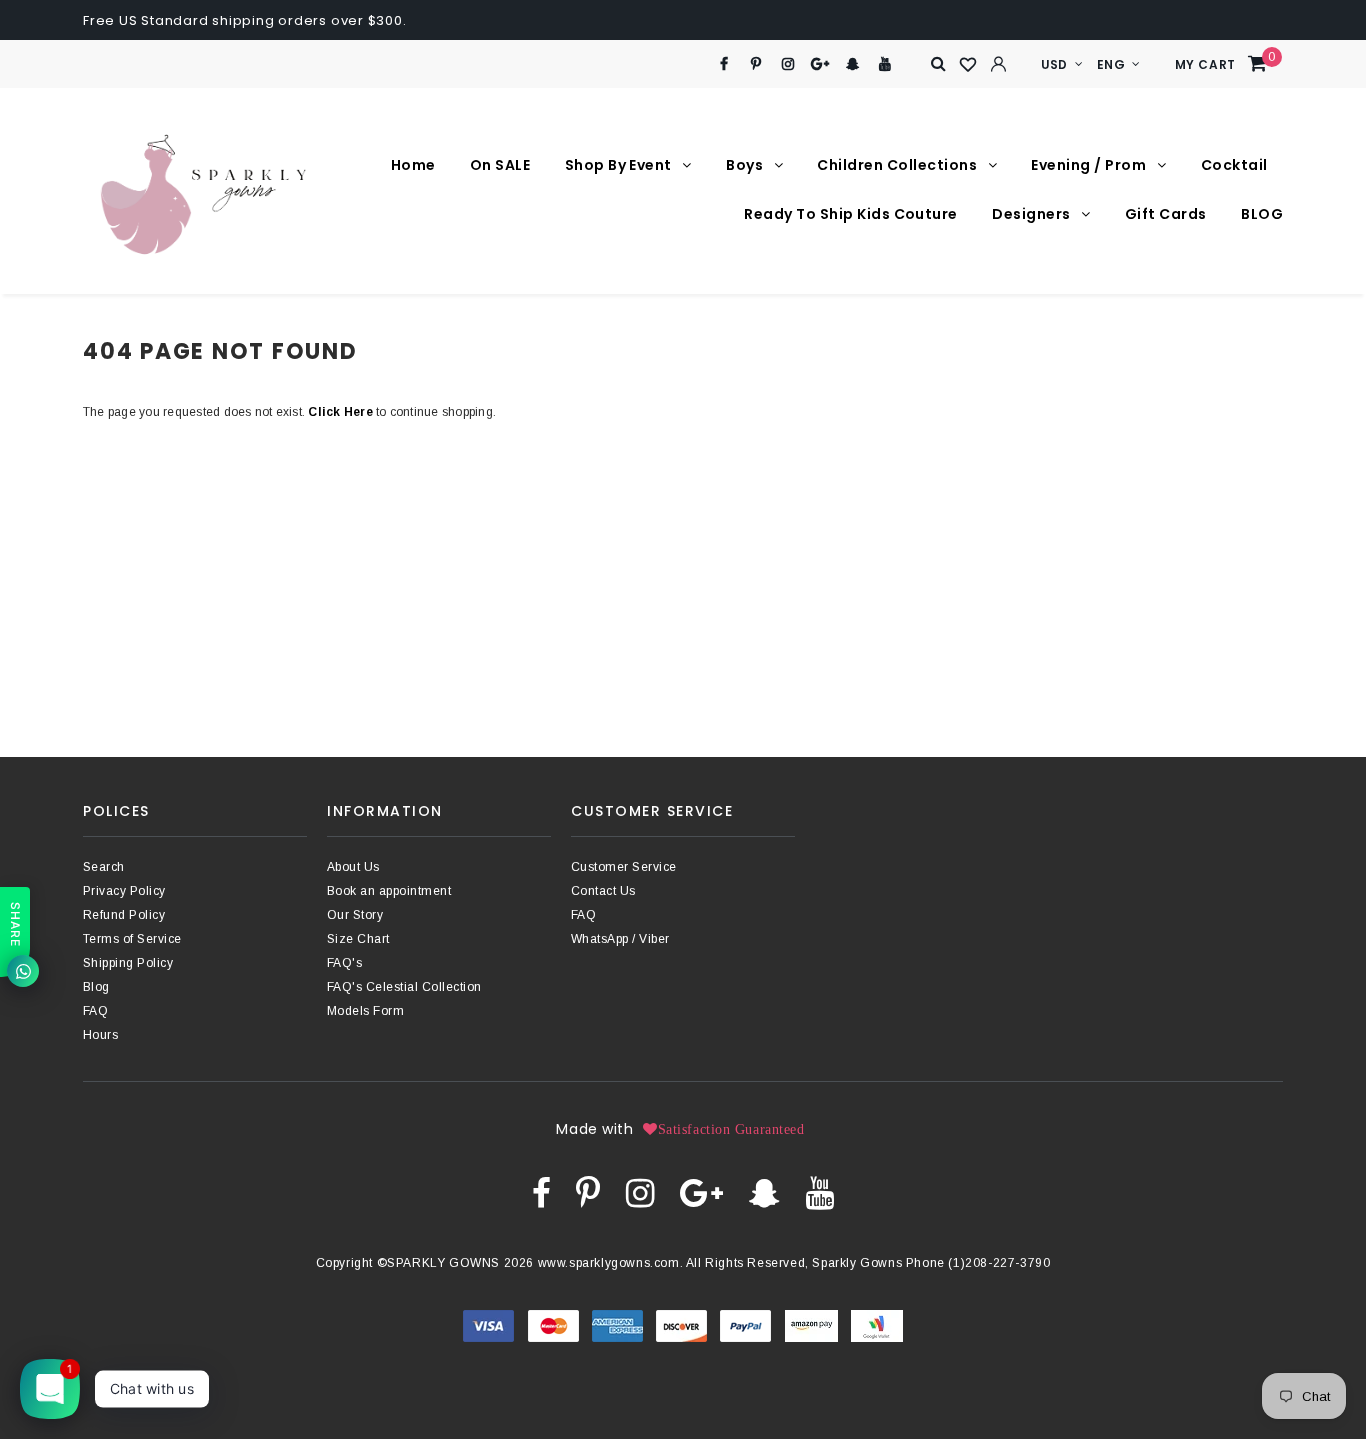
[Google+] (820, 64)
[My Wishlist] (969, 65)
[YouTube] (885, 64)
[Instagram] (788, 64)
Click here (342, 412)
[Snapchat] (852, 64)
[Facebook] (723, 64)
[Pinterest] (756, 64)
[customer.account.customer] (999, 64)
